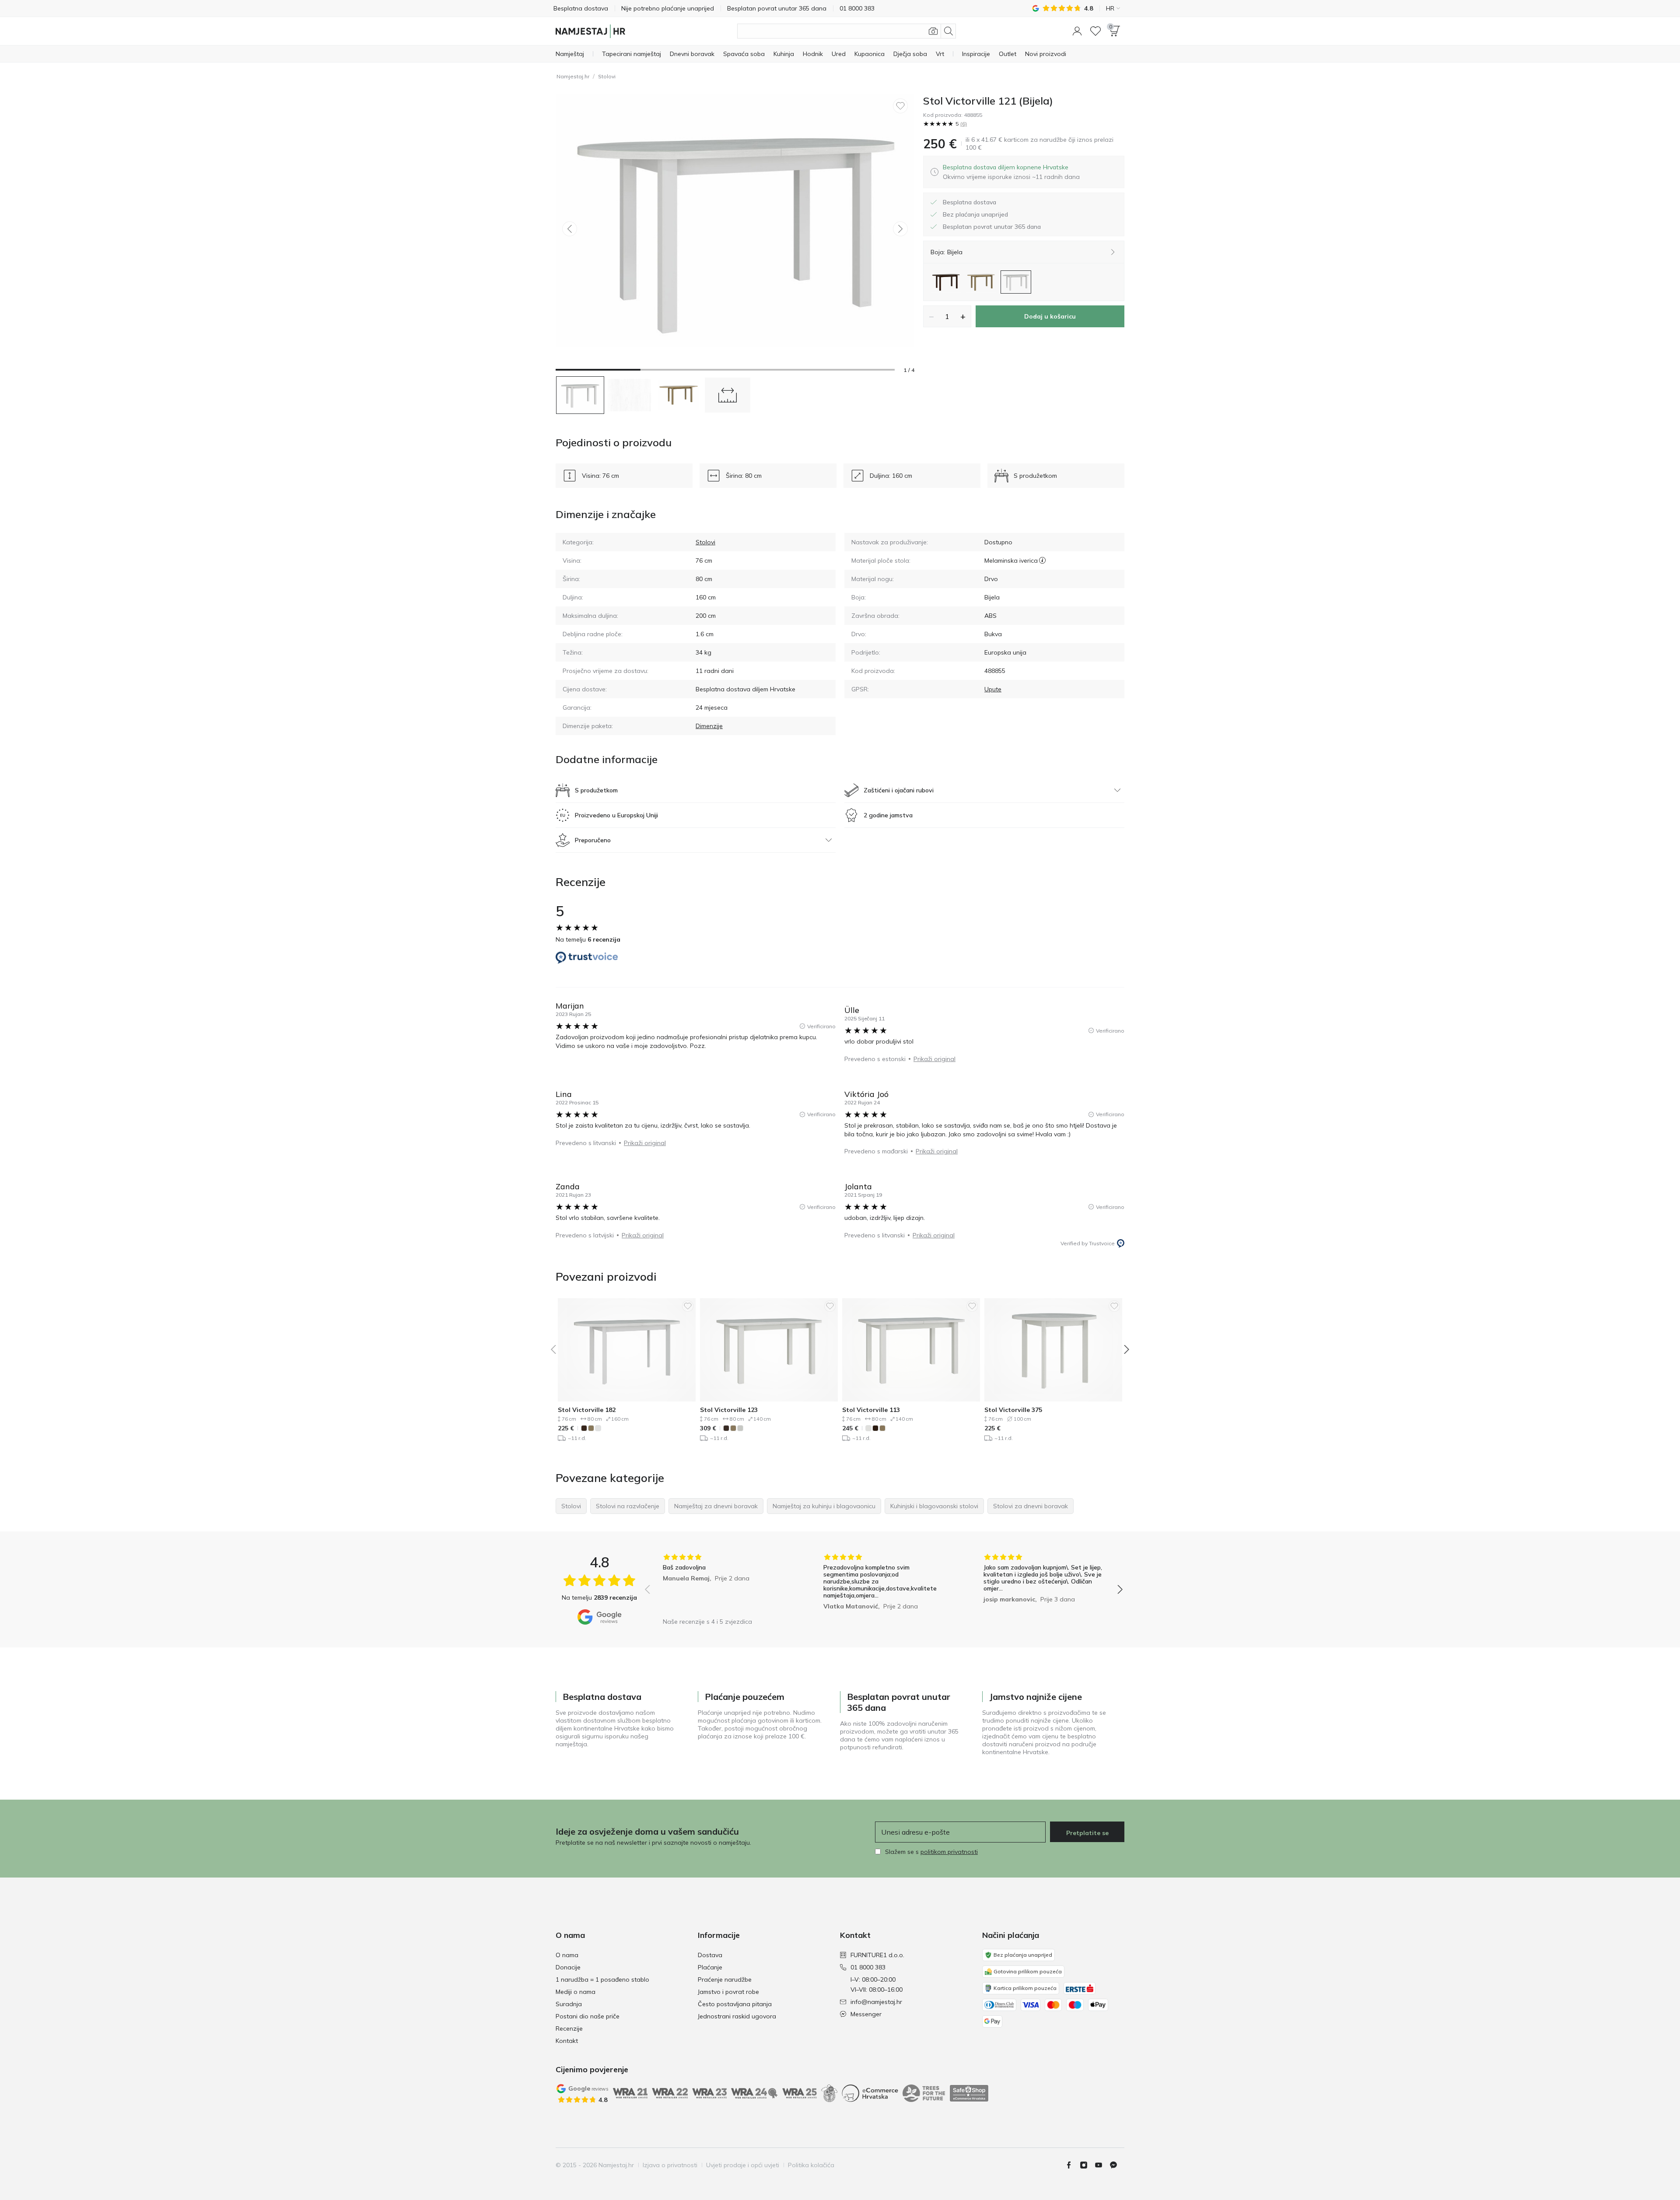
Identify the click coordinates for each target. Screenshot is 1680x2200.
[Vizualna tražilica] (933, 31)
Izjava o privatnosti (670, 2165)
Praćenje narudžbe (725, 1979)
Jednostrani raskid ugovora (737, 2016)
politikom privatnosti (949, 1852)
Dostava (710, 1955)
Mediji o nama (576, 1992)
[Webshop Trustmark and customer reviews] (969, 2093)
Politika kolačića (811, 2165)
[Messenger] (1117, 2165)
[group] (723, 1583)
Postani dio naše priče (588, 2016)
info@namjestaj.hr (876, 2002)
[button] (1077, 31)
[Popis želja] (1095, 31)
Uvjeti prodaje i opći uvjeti (743, 2165)
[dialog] (1011, 172)
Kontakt (567, 2041)
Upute (993, 689)
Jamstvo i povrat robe (728, 1992)
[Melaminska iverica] (1042, 561)
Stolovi (607, 76)
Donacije (568, 1967)
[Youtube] (1102, 2165)
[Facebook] (1072, 2165)
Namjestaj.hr (573, 76)
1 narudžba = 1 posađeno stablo (602, 1979)
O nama (567, 1955)
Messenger (866, 2014)
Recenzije (569, 2028)
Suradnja (569, 2004)
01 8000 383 (868, 1967)
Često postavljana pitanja (735, 2004)
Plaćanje (710, 1967)
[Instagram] (1087, 2165)
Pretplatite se (1087, 1833)
